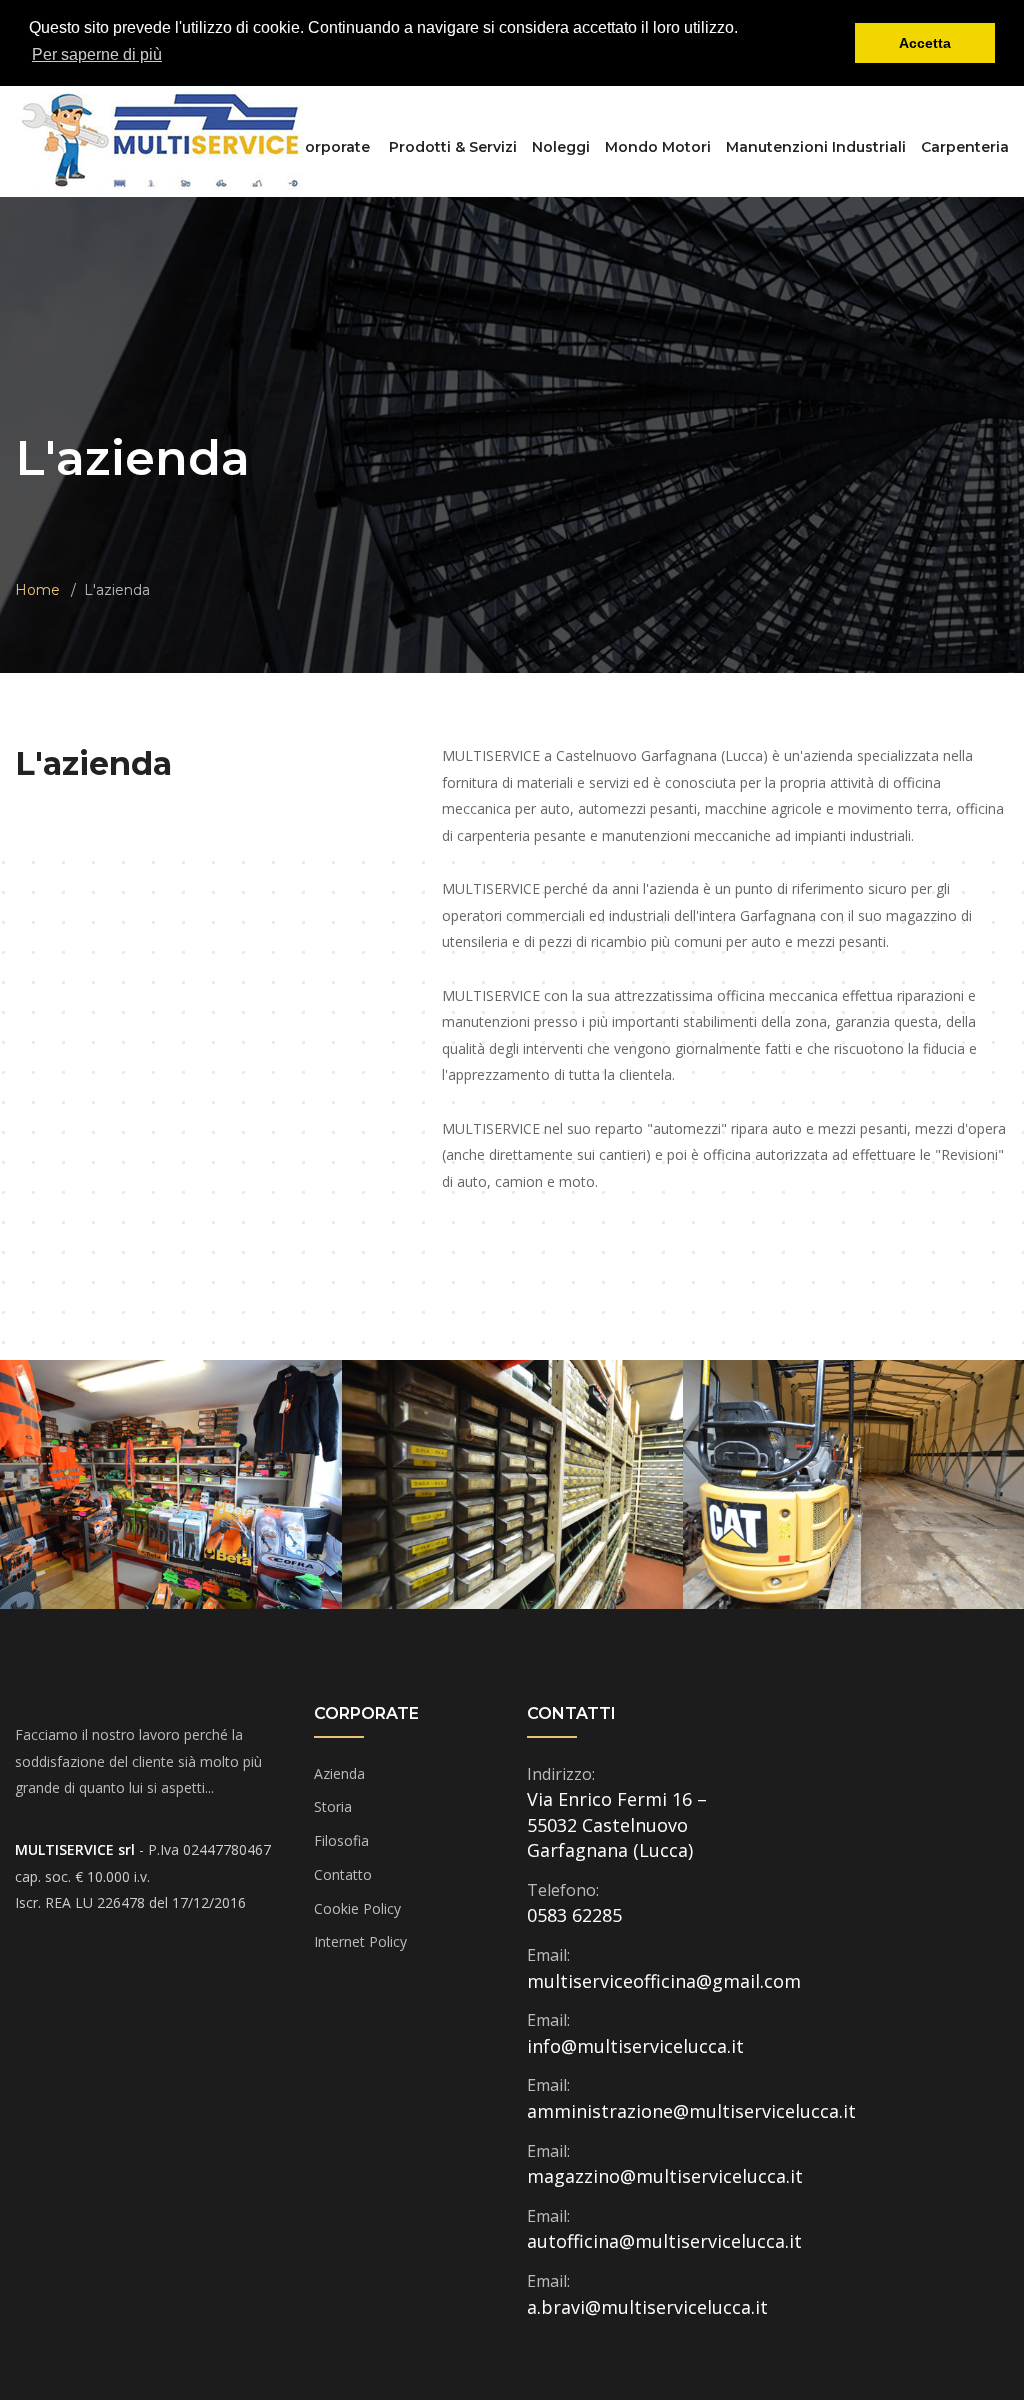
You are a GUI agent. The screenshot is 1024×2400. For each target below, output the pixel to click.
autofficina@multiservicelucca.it (664, 2241)
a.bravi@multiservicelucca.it (647, 2307)
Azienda (339, 1773)
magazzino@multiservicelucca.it (665, 2176)
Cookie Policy (357, 1908)
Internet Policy (360, 1941)
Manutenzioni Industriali (816, 147)
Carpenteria (965, 147)
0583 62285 (574, 1915)
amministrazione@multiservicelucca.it (691, 2111)
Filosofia (341, 1840)
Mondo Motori (658, 147)
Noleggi (561, 147)
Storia (333, 1806)
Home (37, 590)
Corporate (332, 147)
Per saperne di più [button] (97, 54)
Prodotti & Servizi (453, 147)
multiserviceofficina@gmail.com (664, 1981)
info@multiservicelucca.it (635, 2046)
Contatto (343, 1874)
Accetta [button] (925, 43)
